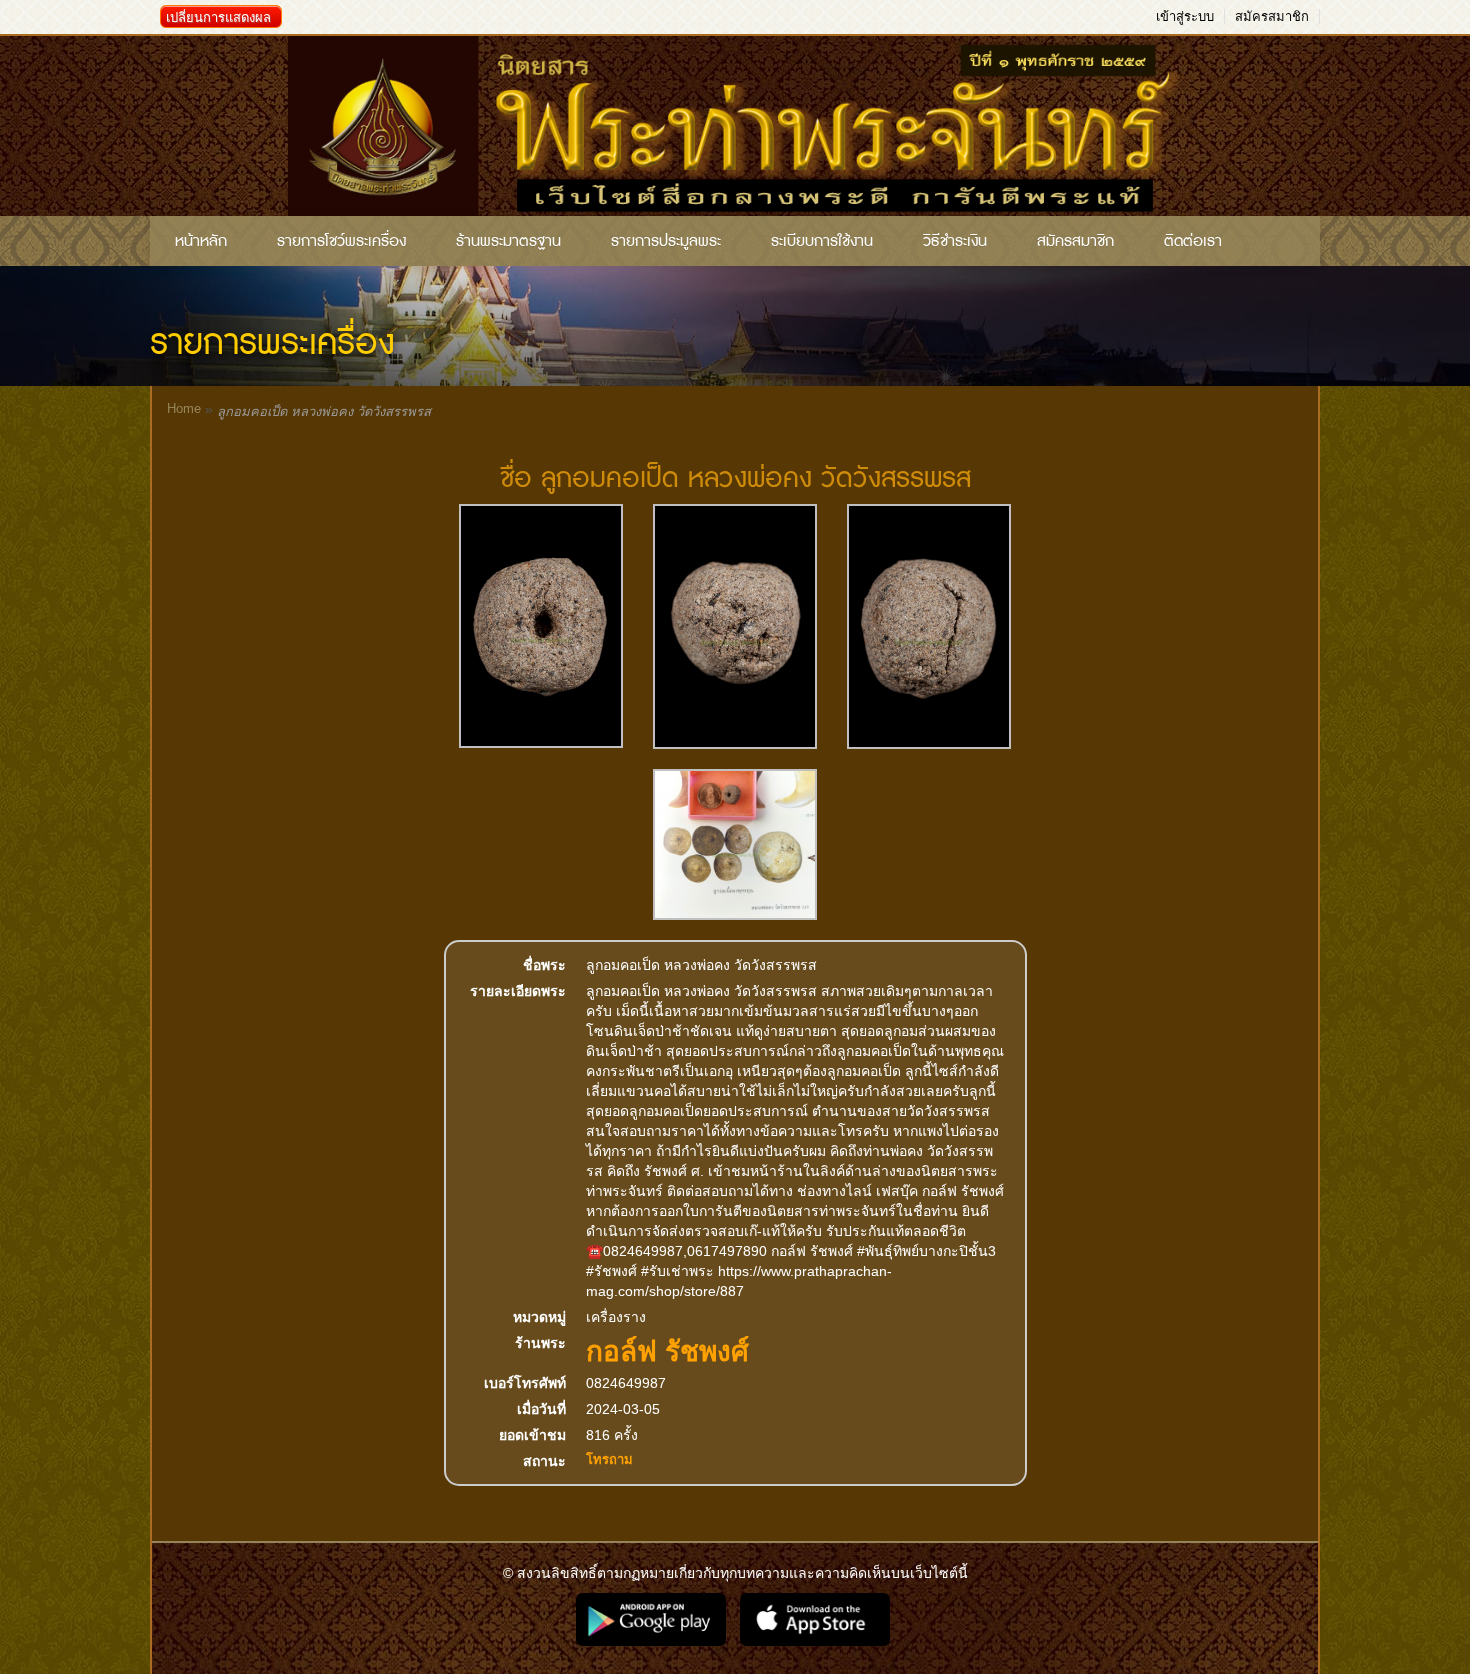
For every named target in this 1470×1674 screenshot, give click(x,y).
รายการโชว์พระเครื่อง (341, 241)
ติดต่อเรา (1193, 241)
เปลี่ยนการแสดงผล (218, 17)
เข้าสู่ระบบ (1185, 16)
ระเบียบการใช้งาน (822, 241)
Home (184, 408)
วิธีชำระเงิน (955, 241)
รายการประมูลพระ (666, 241)
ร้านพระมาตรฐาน (508, 241)
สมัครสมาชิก (1272, 16)
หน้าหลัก (201, 241)
